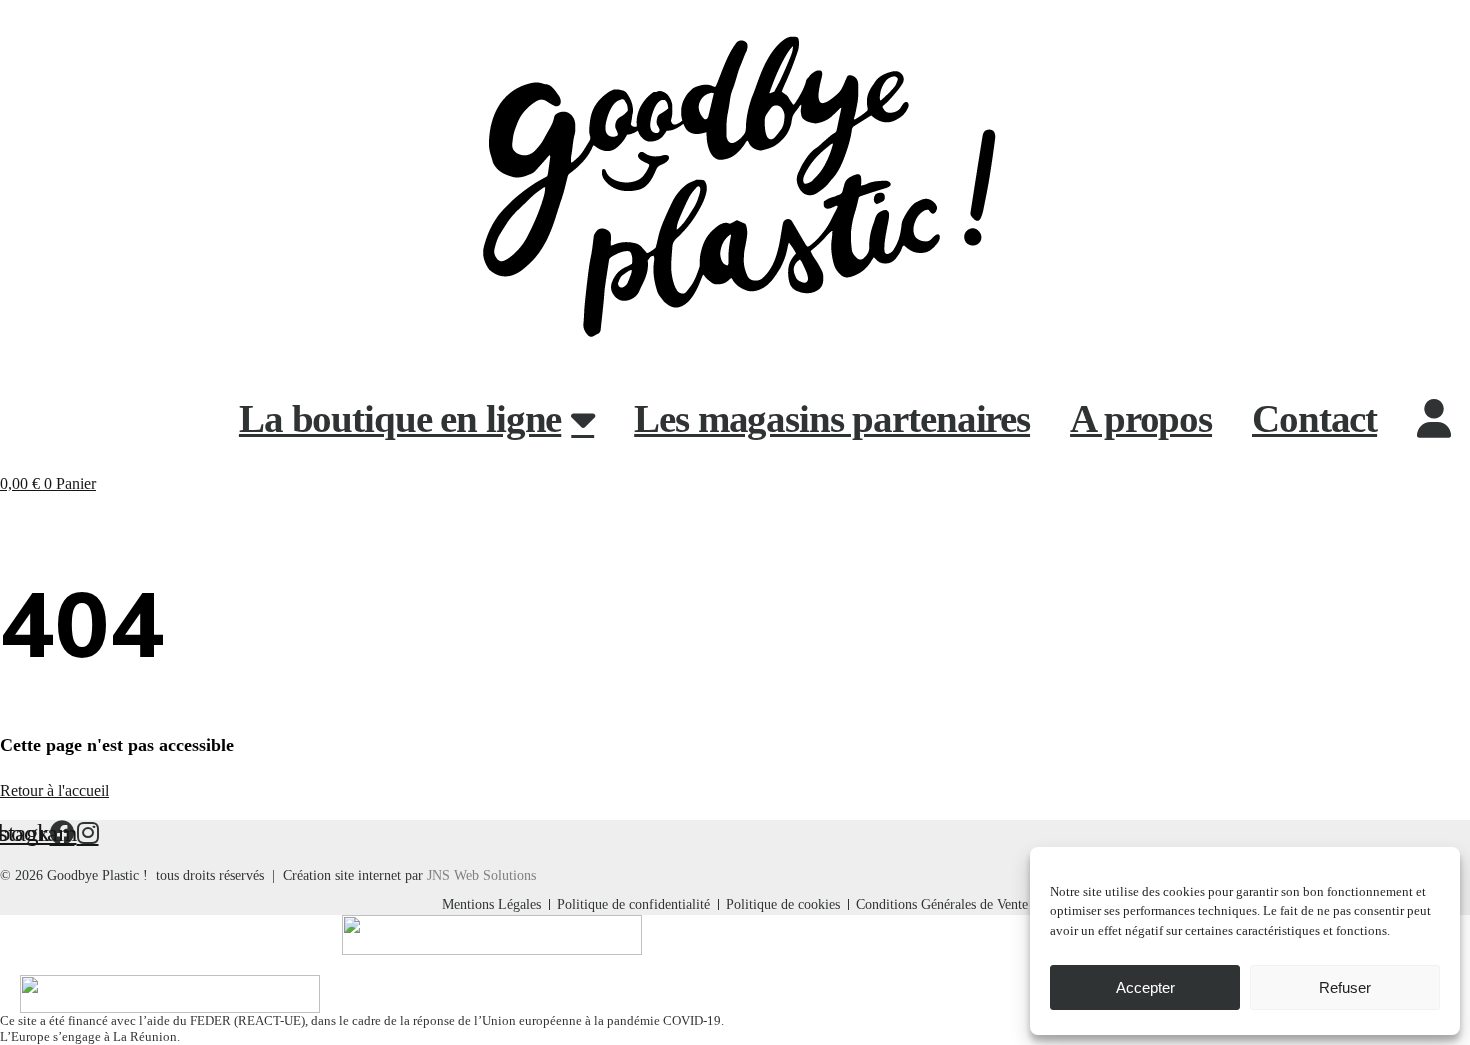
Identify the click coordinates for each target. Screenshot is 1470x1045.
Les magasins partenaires (832, 418)
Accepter (1145, 987)
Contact (1314, 418)
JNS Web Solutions (481, 875)
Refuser (1345, 987)
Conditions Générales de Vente (942, 904)
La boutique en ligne (400, 418)
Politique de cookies (783, 904)
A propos (1141, 418)
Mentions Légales (491, 904)
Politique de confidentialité (633, 904)
